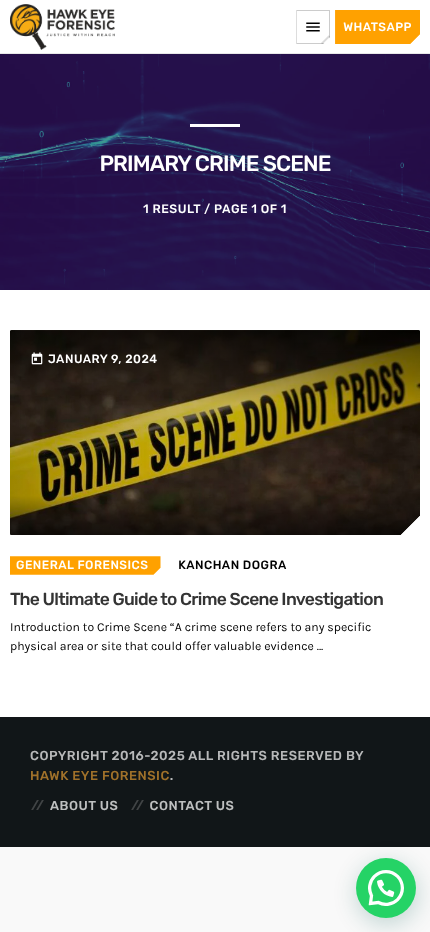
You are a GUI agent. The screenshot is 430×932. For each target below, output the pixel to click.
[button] (386, 888)
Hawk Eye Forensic (100, 776)
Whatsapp (377, 27)
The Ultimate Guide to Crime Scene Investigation (196, 600)
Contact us (192, 806)
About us (84, 806)
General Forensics (82, 565)
